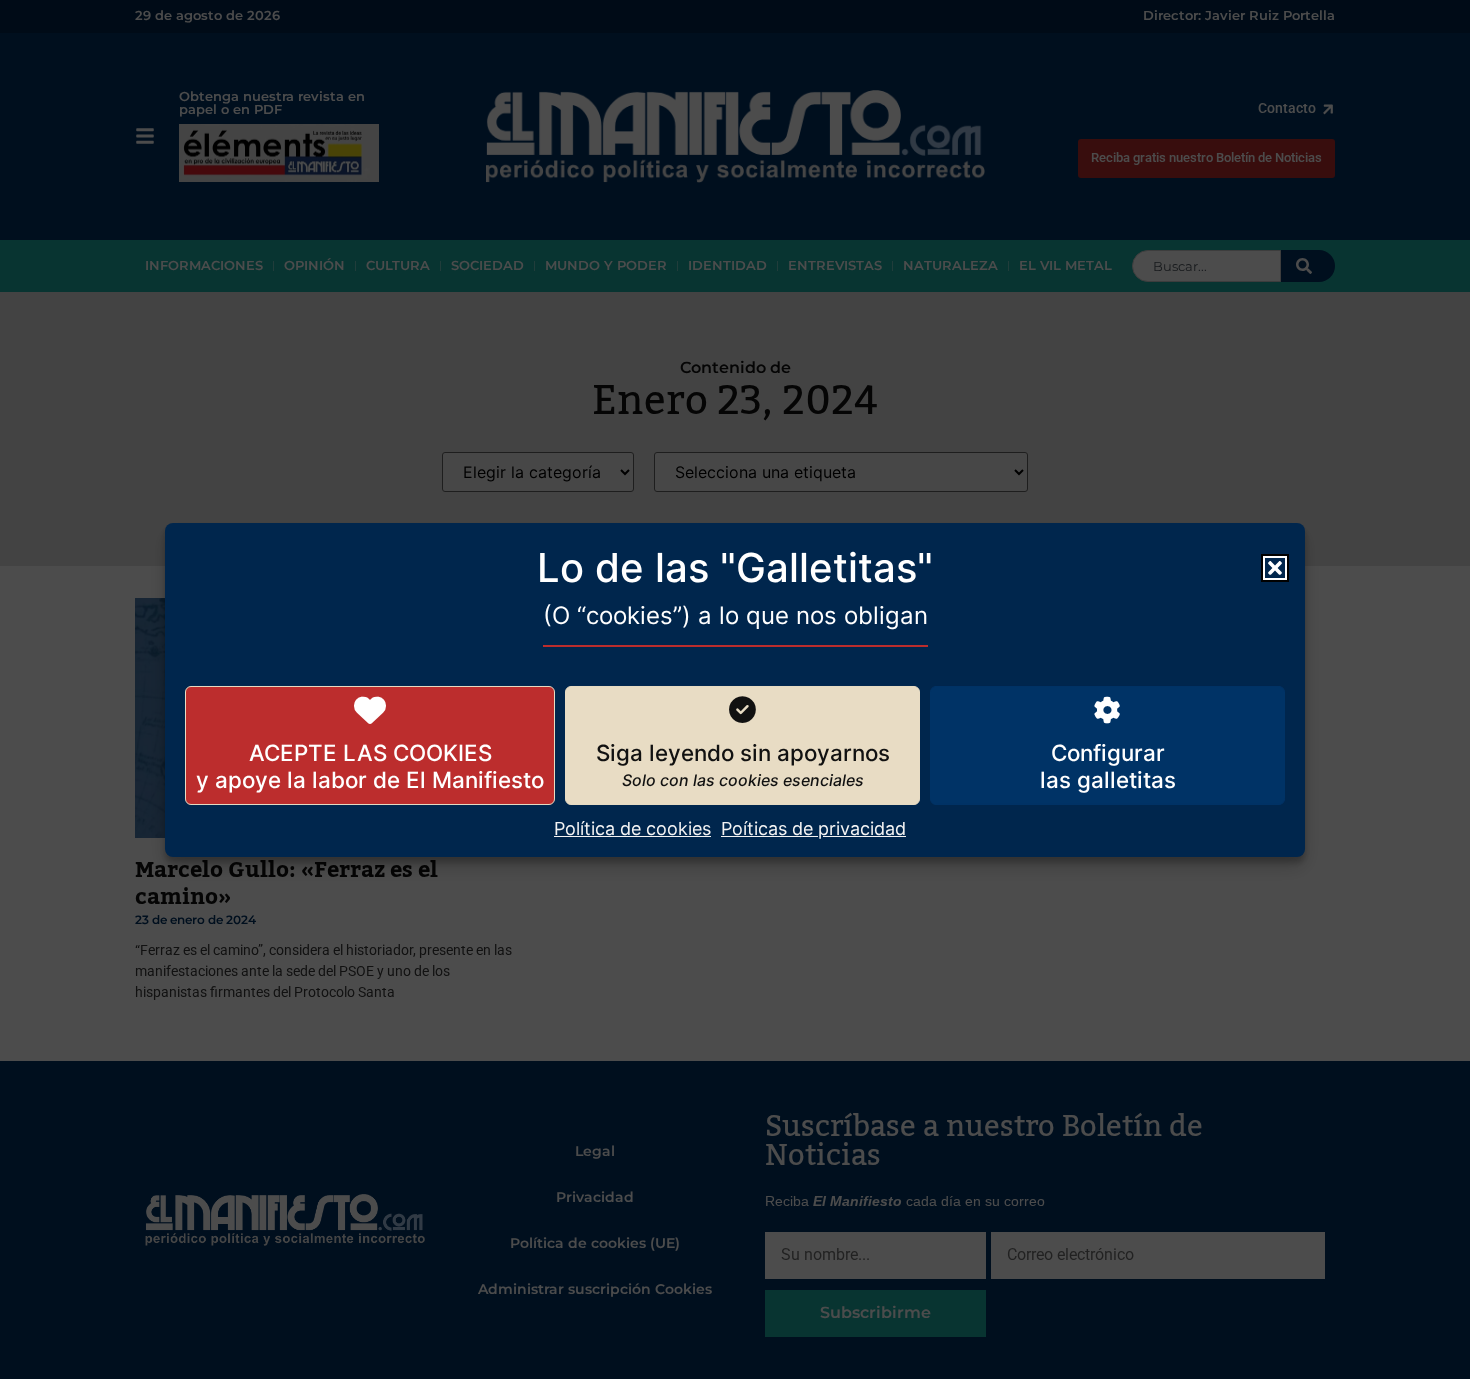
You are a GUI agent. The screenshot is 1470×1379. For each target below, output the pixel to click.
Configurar (1108, 752)
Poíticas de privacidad (813, 828)
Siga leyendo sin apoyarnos (743, 752)
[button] (1275, 567)
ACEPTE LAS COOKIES (370, 752)
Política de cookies (632, 828)
